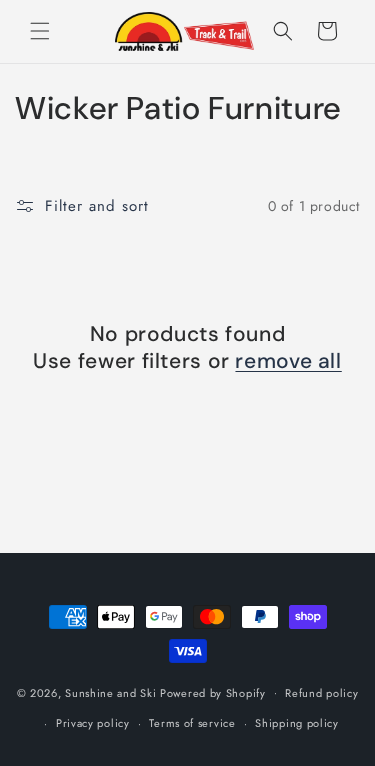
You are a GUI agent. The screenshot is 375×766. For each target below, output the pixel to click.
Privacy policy (93, 723)
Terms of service (192, 723)
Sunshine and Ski (110, 692)
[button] (40, 31)
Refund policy (321, 693)
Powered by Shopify (213, 692)
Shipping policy (297, 723)
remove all (288, 361)
